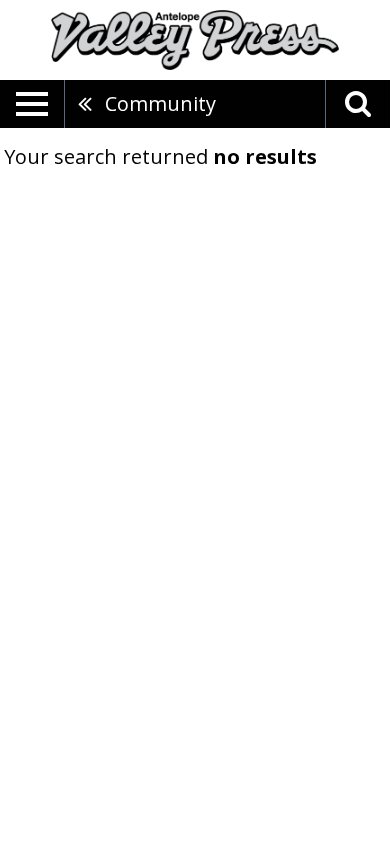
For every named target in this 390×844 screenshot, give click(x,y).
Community (160, 103)
